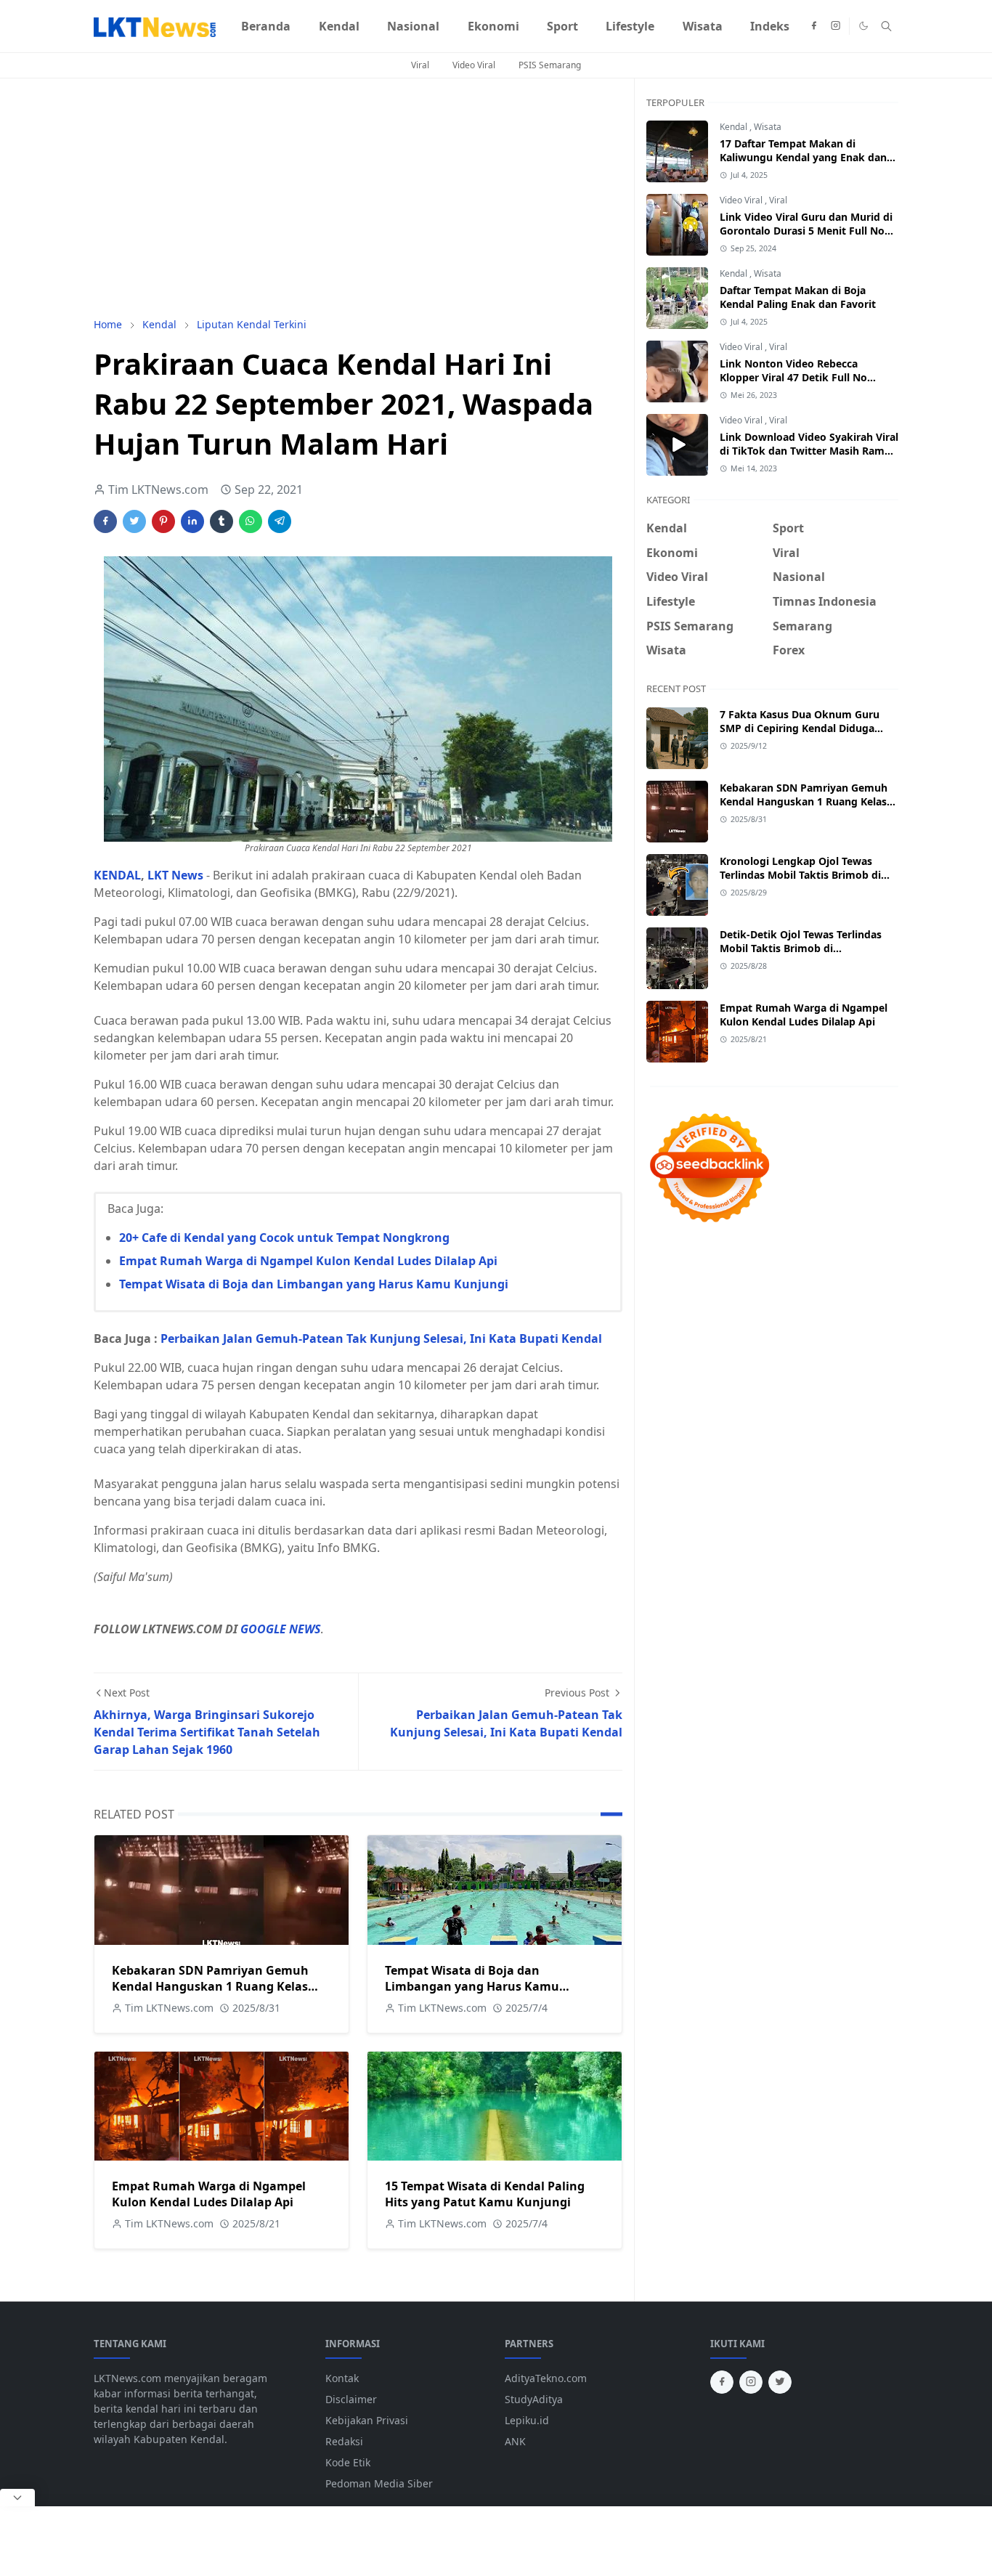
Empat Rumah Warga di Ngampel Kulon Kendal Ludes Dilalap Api (308, 1261)
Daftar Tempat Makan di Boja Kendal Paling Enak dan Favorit (798, 297)
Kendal (735, 127)
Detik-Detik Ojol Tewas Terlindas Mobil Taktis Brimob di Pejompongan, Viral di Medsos (801, 948)
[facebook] (814, 26)
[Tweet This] (134, 521)
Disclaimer (351, 2399)
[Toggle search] (886, 26)
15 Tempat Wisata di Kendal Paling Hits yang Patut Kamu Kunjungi (485, 2194)
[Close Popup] (17, 2498)
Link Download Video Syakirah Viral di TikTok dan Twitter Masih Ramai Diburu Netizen (809, 451)
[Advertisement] (358, 198)
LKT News (175, 875)
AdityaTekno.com (546, 2378)
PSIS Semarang (550, 65)
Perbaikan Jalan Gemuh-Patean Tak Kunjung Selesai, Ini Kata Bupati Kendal (381, 1338)
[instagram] (836, 26)
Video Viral (474, 65)
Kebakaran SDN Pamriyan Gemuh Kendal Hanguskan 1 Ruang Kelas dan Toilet (210, 1986)
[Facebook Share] (105, 521)
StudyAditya (534, 2399)
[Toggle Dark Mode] (863, 26)
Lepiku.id (527, 2420)
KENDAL (117, 875)
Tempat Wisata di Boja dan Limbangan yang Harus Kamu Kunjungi (314, 1284)
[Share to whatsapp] (251, 521)
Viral (420, 65)
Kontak (342, 2378)
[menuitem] (266, 26)
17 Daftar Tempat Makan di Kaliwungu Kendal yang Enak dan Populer (803, 157)
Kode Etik (348, 2462)
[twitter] (780, 2382)
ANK (515, 2441)
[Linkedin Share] (192, 521)
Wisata (768, 127)
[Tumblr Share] (221, 521)
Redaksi (344, 2441)
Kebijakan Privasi (367, 2420)
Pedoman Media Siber (379, 2483)
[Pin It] (163, 521)
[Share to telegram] (280, 521)
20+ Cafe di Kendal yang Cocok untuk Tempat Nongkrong (284, 1238)
